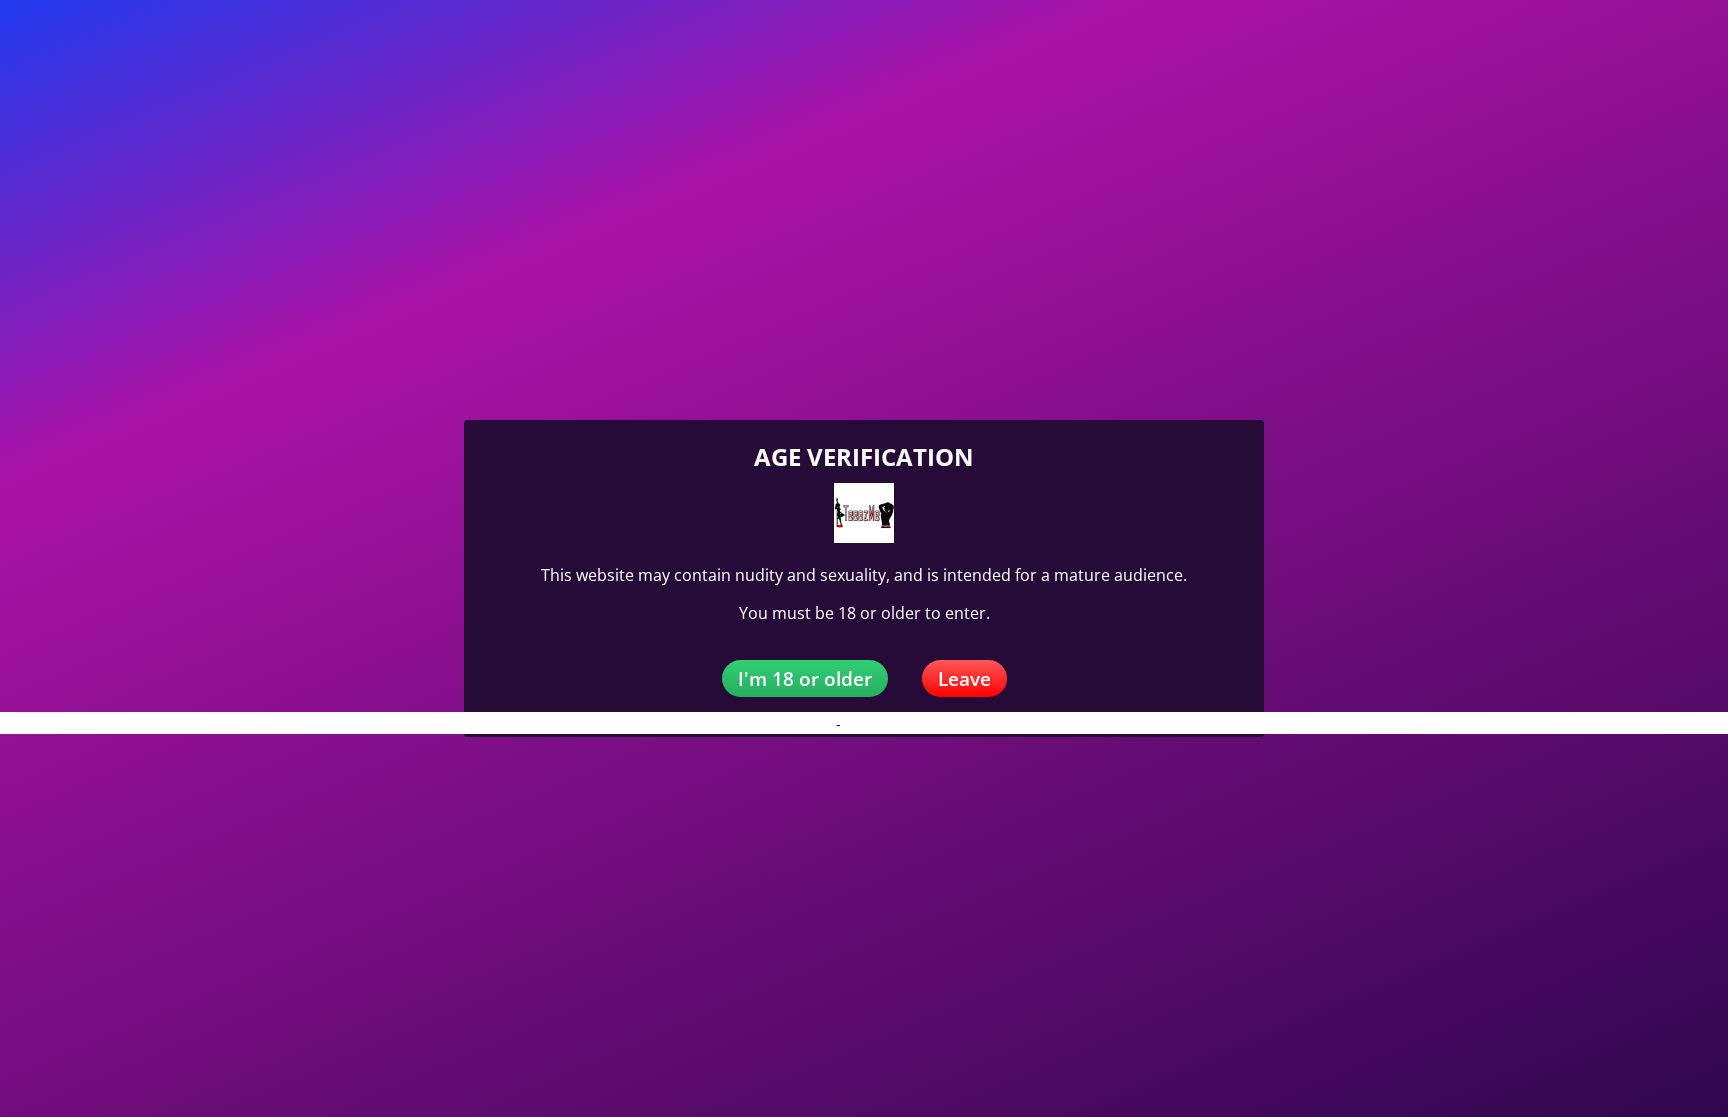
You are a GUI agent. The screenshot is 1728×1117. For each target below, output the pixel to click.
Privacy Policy (788, 724)
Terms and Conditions (914, 724)
